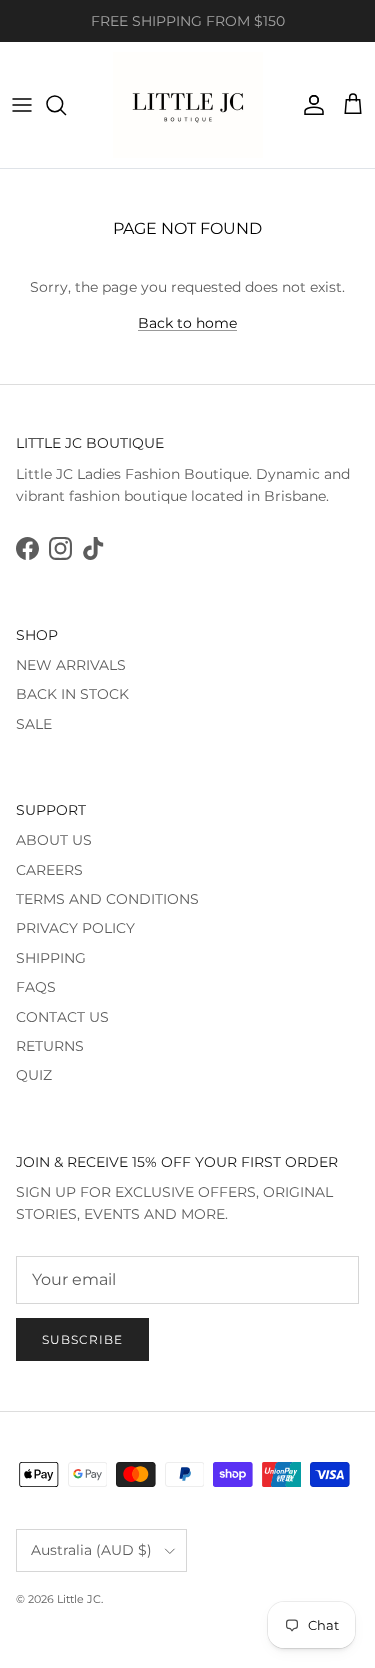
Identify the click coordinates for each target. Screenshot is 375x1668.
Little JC (79, 1599)
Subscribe (82, 1339)
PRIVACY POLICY (75, 928)
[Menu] (22, 105)
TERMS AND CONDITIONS (107, 899)
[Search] (66, 105)
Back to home (187, 323)
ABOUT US (54, 840)
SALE (34, 724)
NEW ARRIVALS (71, 665)
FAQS (36, 987)
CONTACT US (62, 1017)
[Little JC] (188, 105)
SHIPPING (51, 958)
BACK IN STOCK (72, 694)
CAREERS (49, 870)
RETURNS (50, 1046)
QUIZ (34, 1075)
